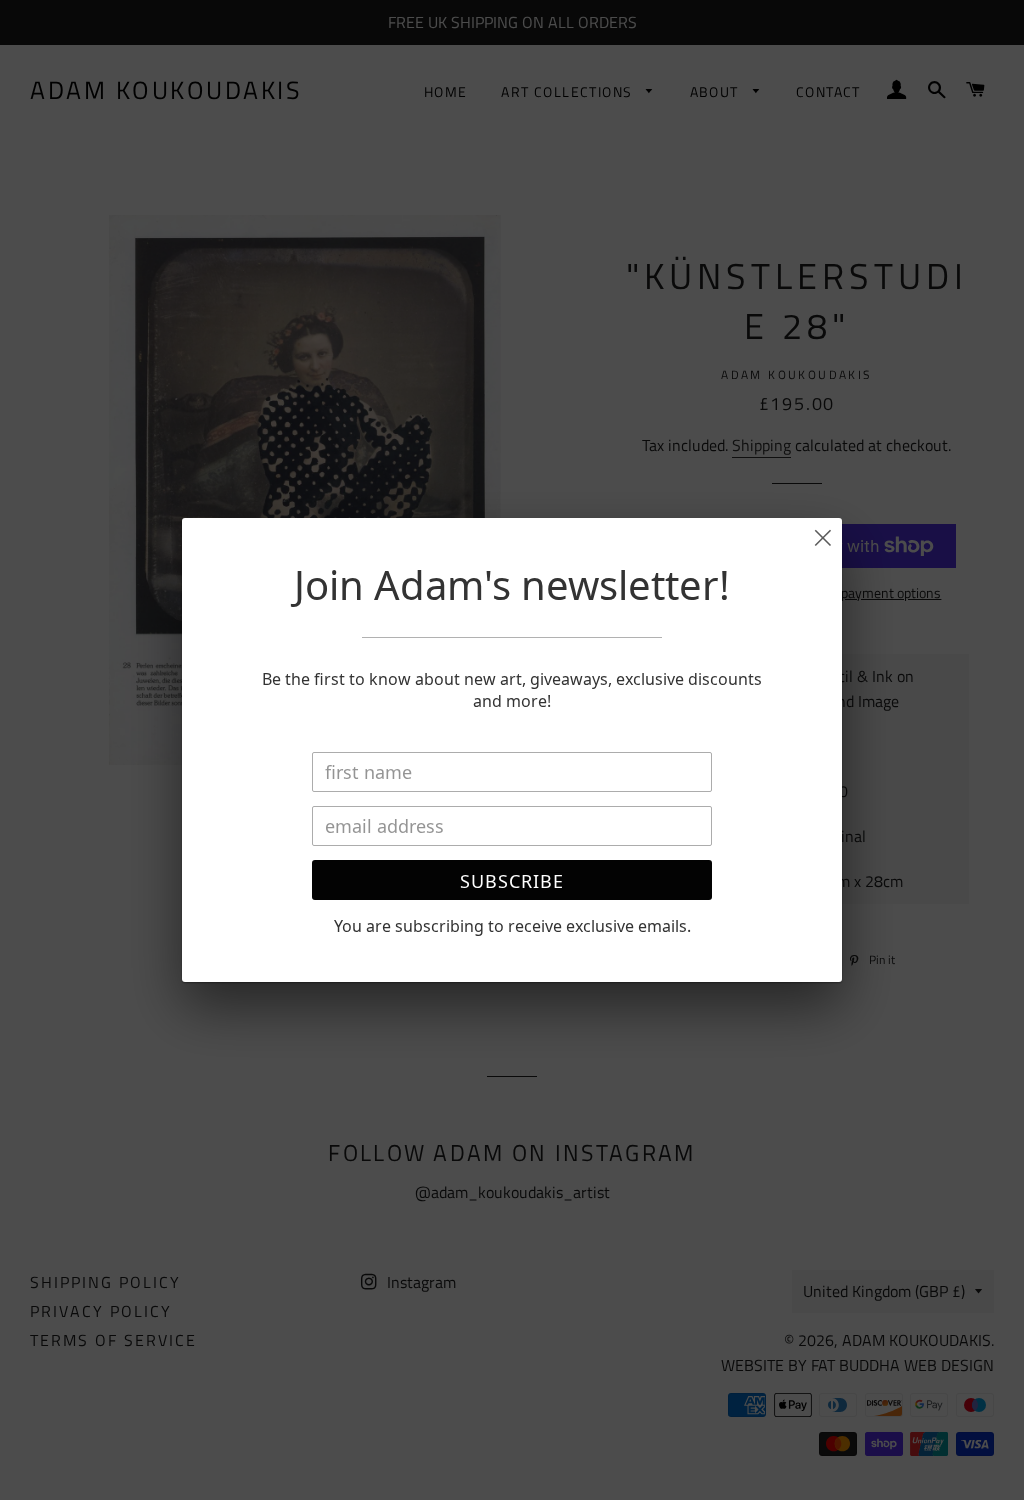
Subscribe (512, 881)
